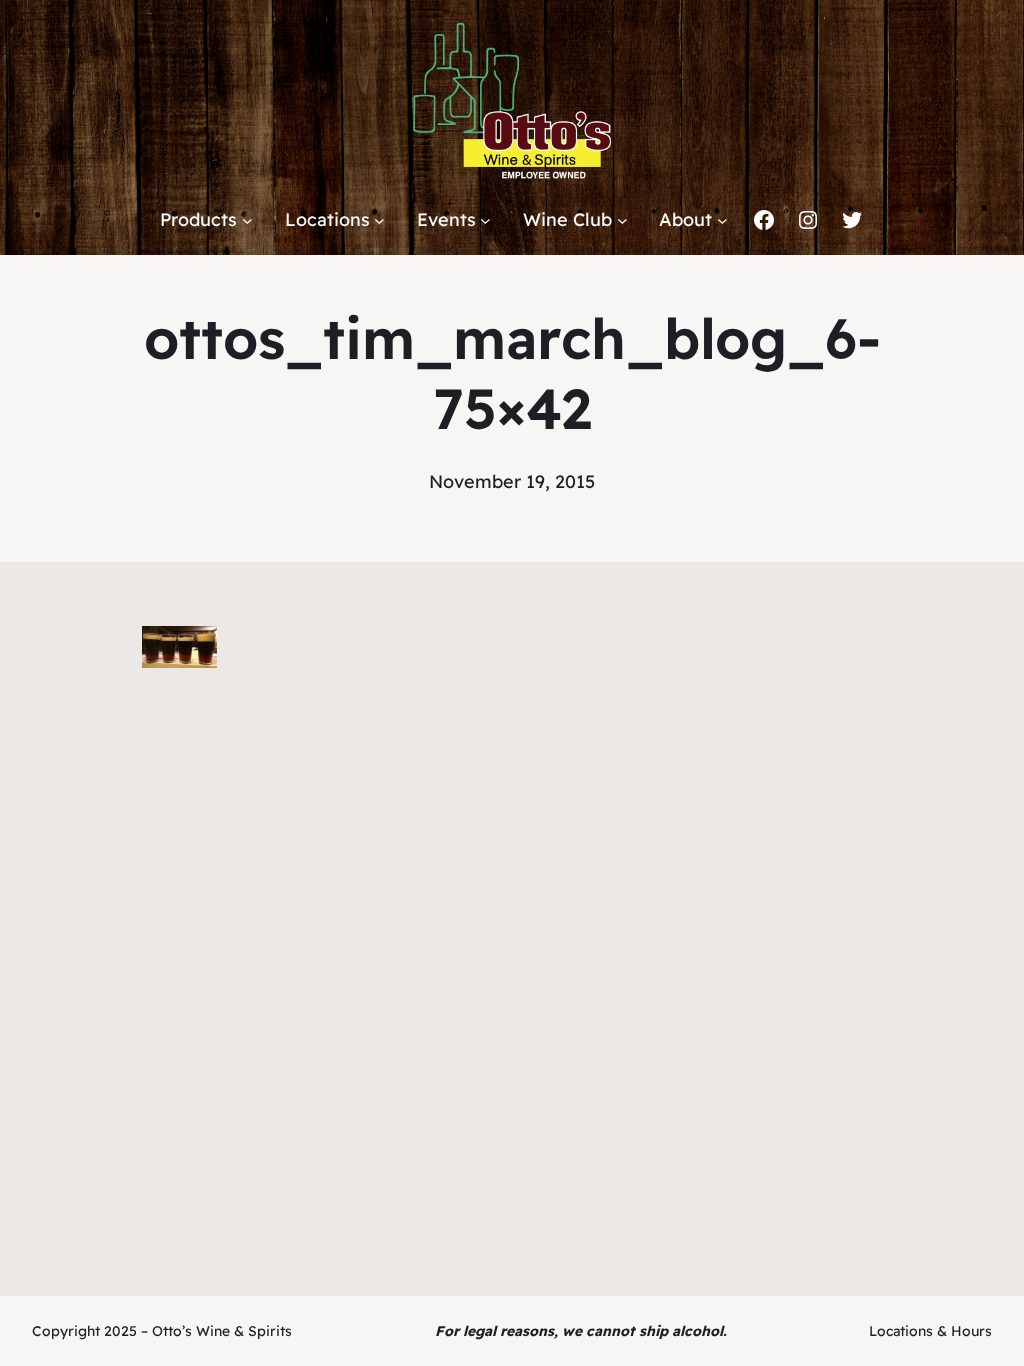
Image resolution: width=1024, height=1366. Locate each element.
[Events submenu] (485, 220)
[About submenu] (722, 220)
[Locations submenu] (379, 220)
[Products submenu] (247, 220)
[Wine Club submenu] (622, 220)
